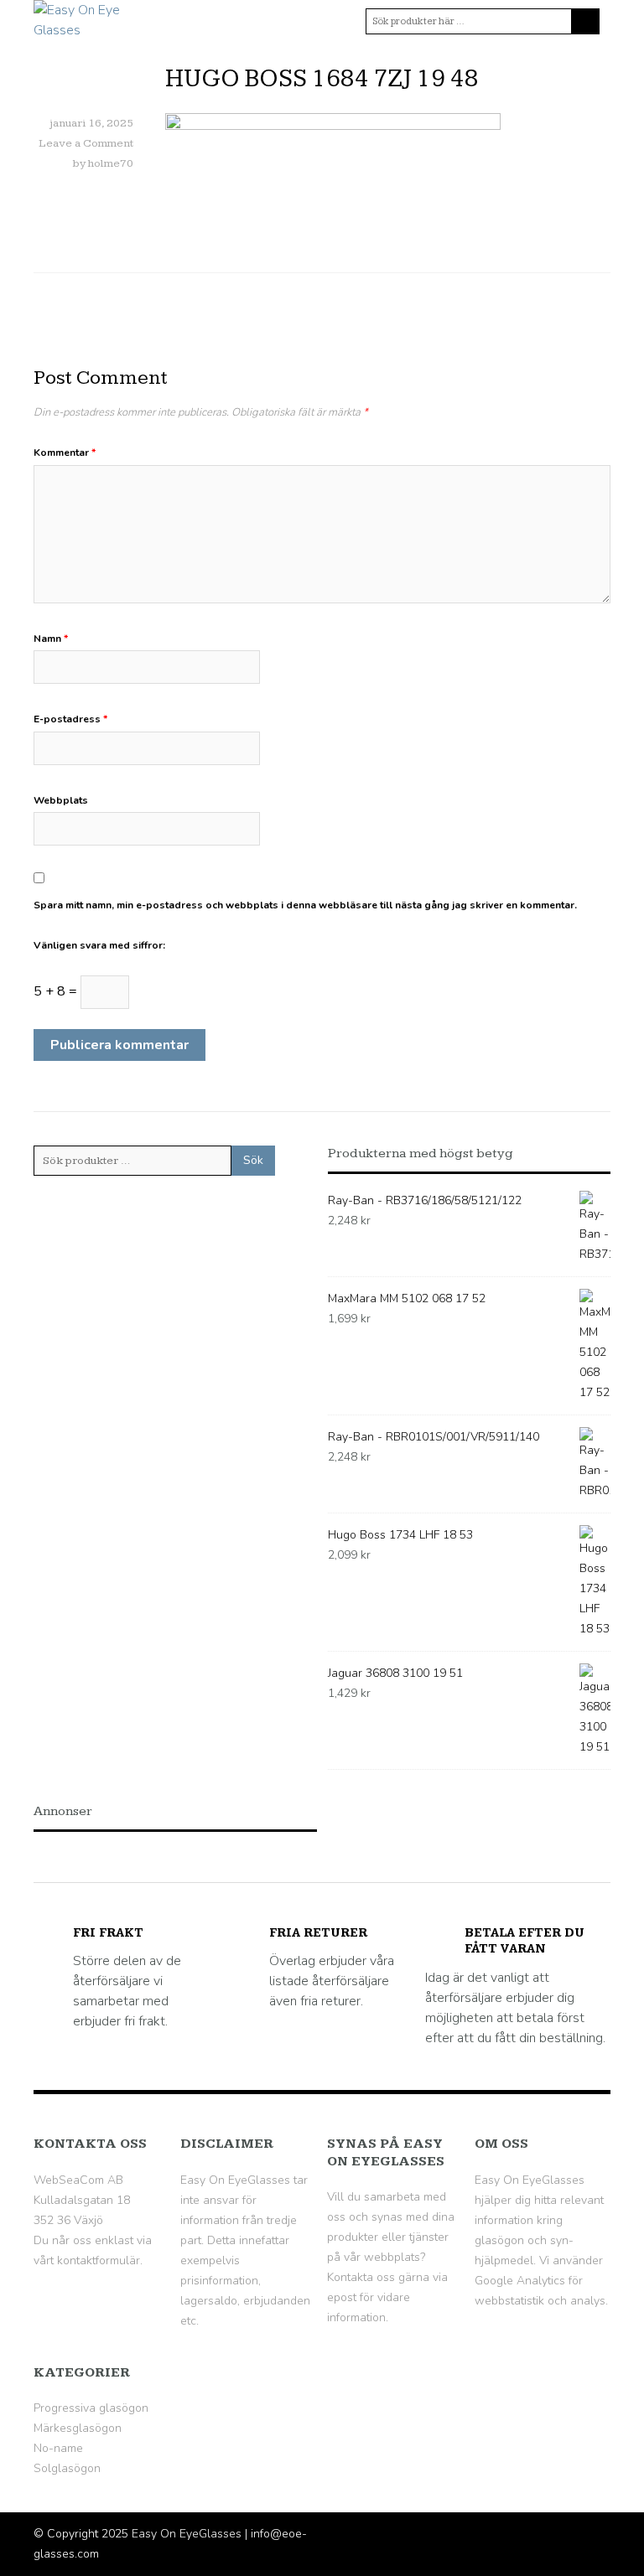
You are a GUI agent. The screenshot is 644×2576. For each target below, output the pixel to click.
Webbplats (61, 800)
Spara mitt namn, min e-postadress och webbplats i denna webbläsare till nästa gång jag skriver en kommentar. (305, 905)
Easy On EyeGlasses (187, 2534)
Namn (51, 639)
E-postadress (70, 719)
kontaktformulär (99, 2260)
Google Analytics (520, 2281)
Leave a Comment (86, 143)
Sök (253, 1160)
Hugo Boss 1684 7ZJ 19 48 (322, 79)
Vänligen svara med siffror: (99, 945)
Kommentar (65, 453)
